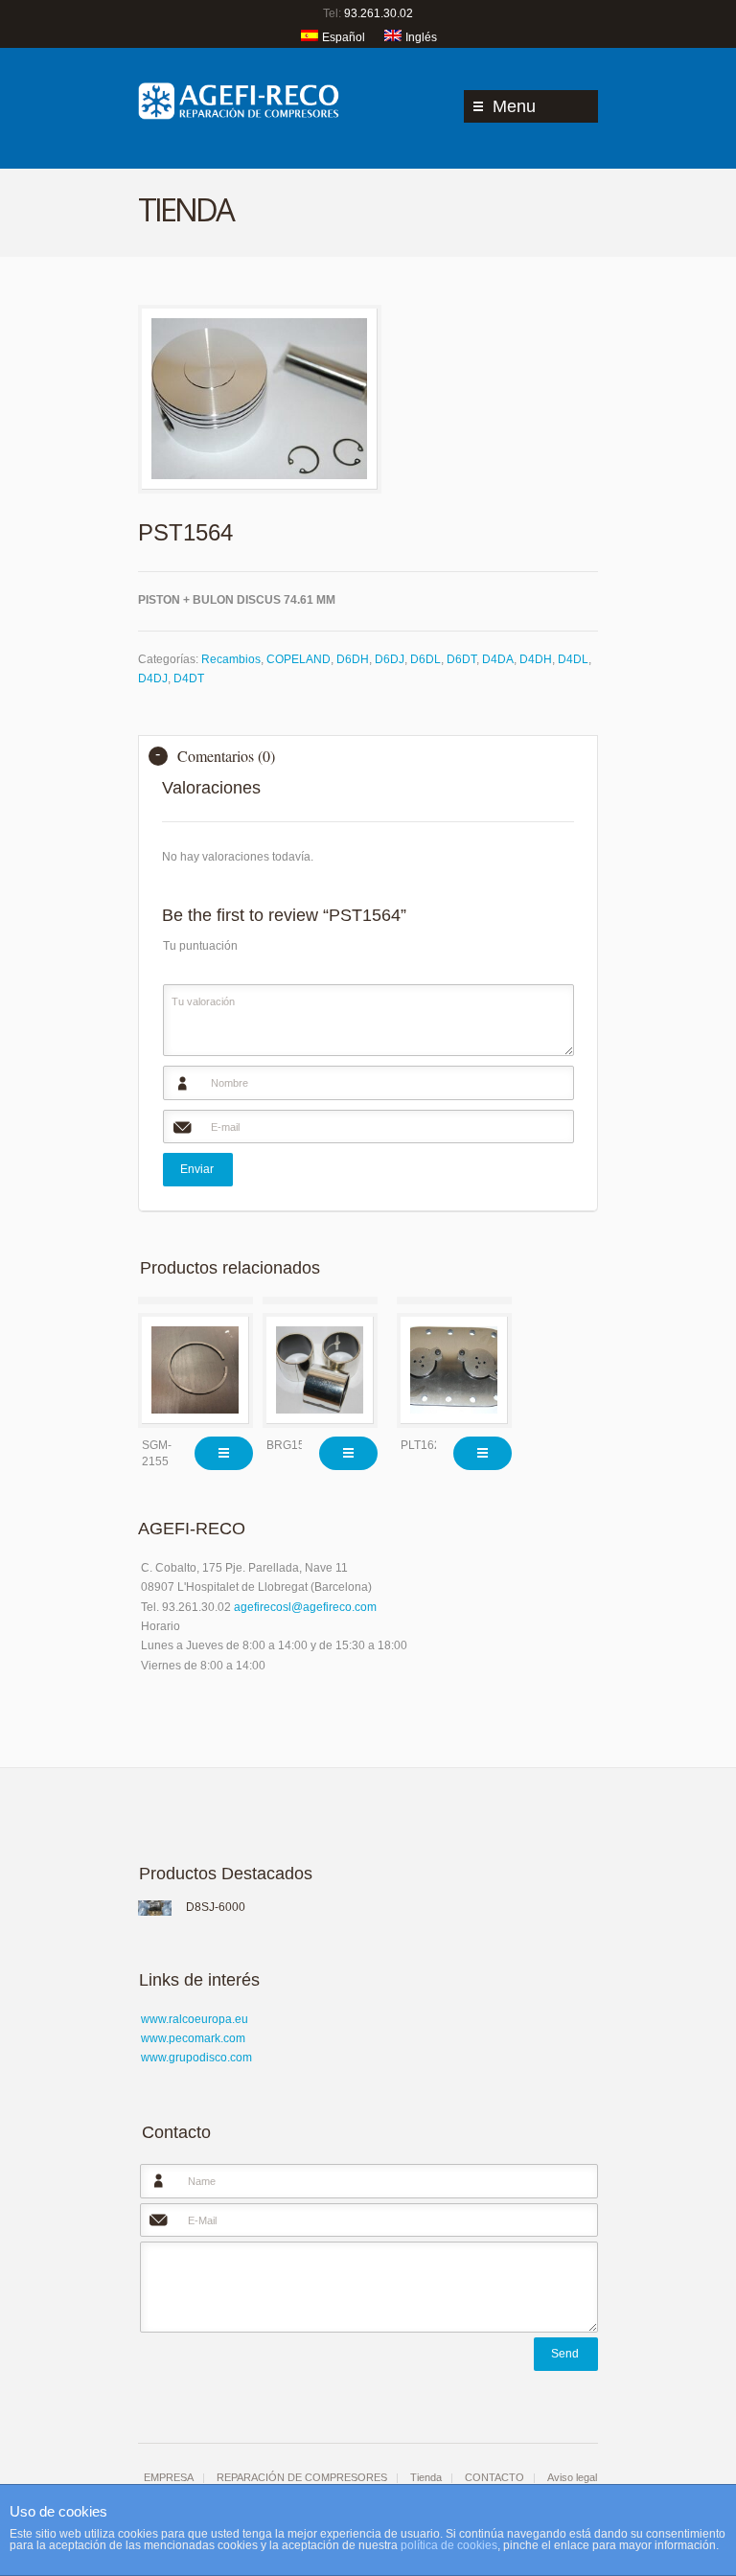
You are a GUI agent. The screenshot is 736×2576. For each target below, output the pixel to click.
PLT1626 (424, 1445)
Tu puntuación (200, 946)
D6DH (353, 659)
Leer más (224, 1453)
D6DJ (390, 659)
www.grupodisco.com (196, 2058)
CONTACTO (494, 2477)
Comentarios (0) (226, 756)
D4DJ (153, 678)
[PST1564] (260, 399)
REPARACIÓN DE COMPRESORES (302, 2477)
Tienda (426, 2477)
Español (344, 37)
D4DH (536, 659)
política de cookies (449, 2545)
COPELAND (299, 659)
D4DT (189, 678)
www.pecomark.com (193, 2038)
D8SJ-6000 (216, 1907)
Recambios (231, 659)
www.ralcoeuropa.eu (195, 2019)
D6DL (425, 659)
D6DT (461, 659)
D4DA (498, 659)
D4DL (573, 659)
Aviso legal (572, 2477)
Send (565, 2354)
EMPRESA (169, 2477)
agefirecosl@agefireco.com (305, 1607)
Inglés (421, 37)
